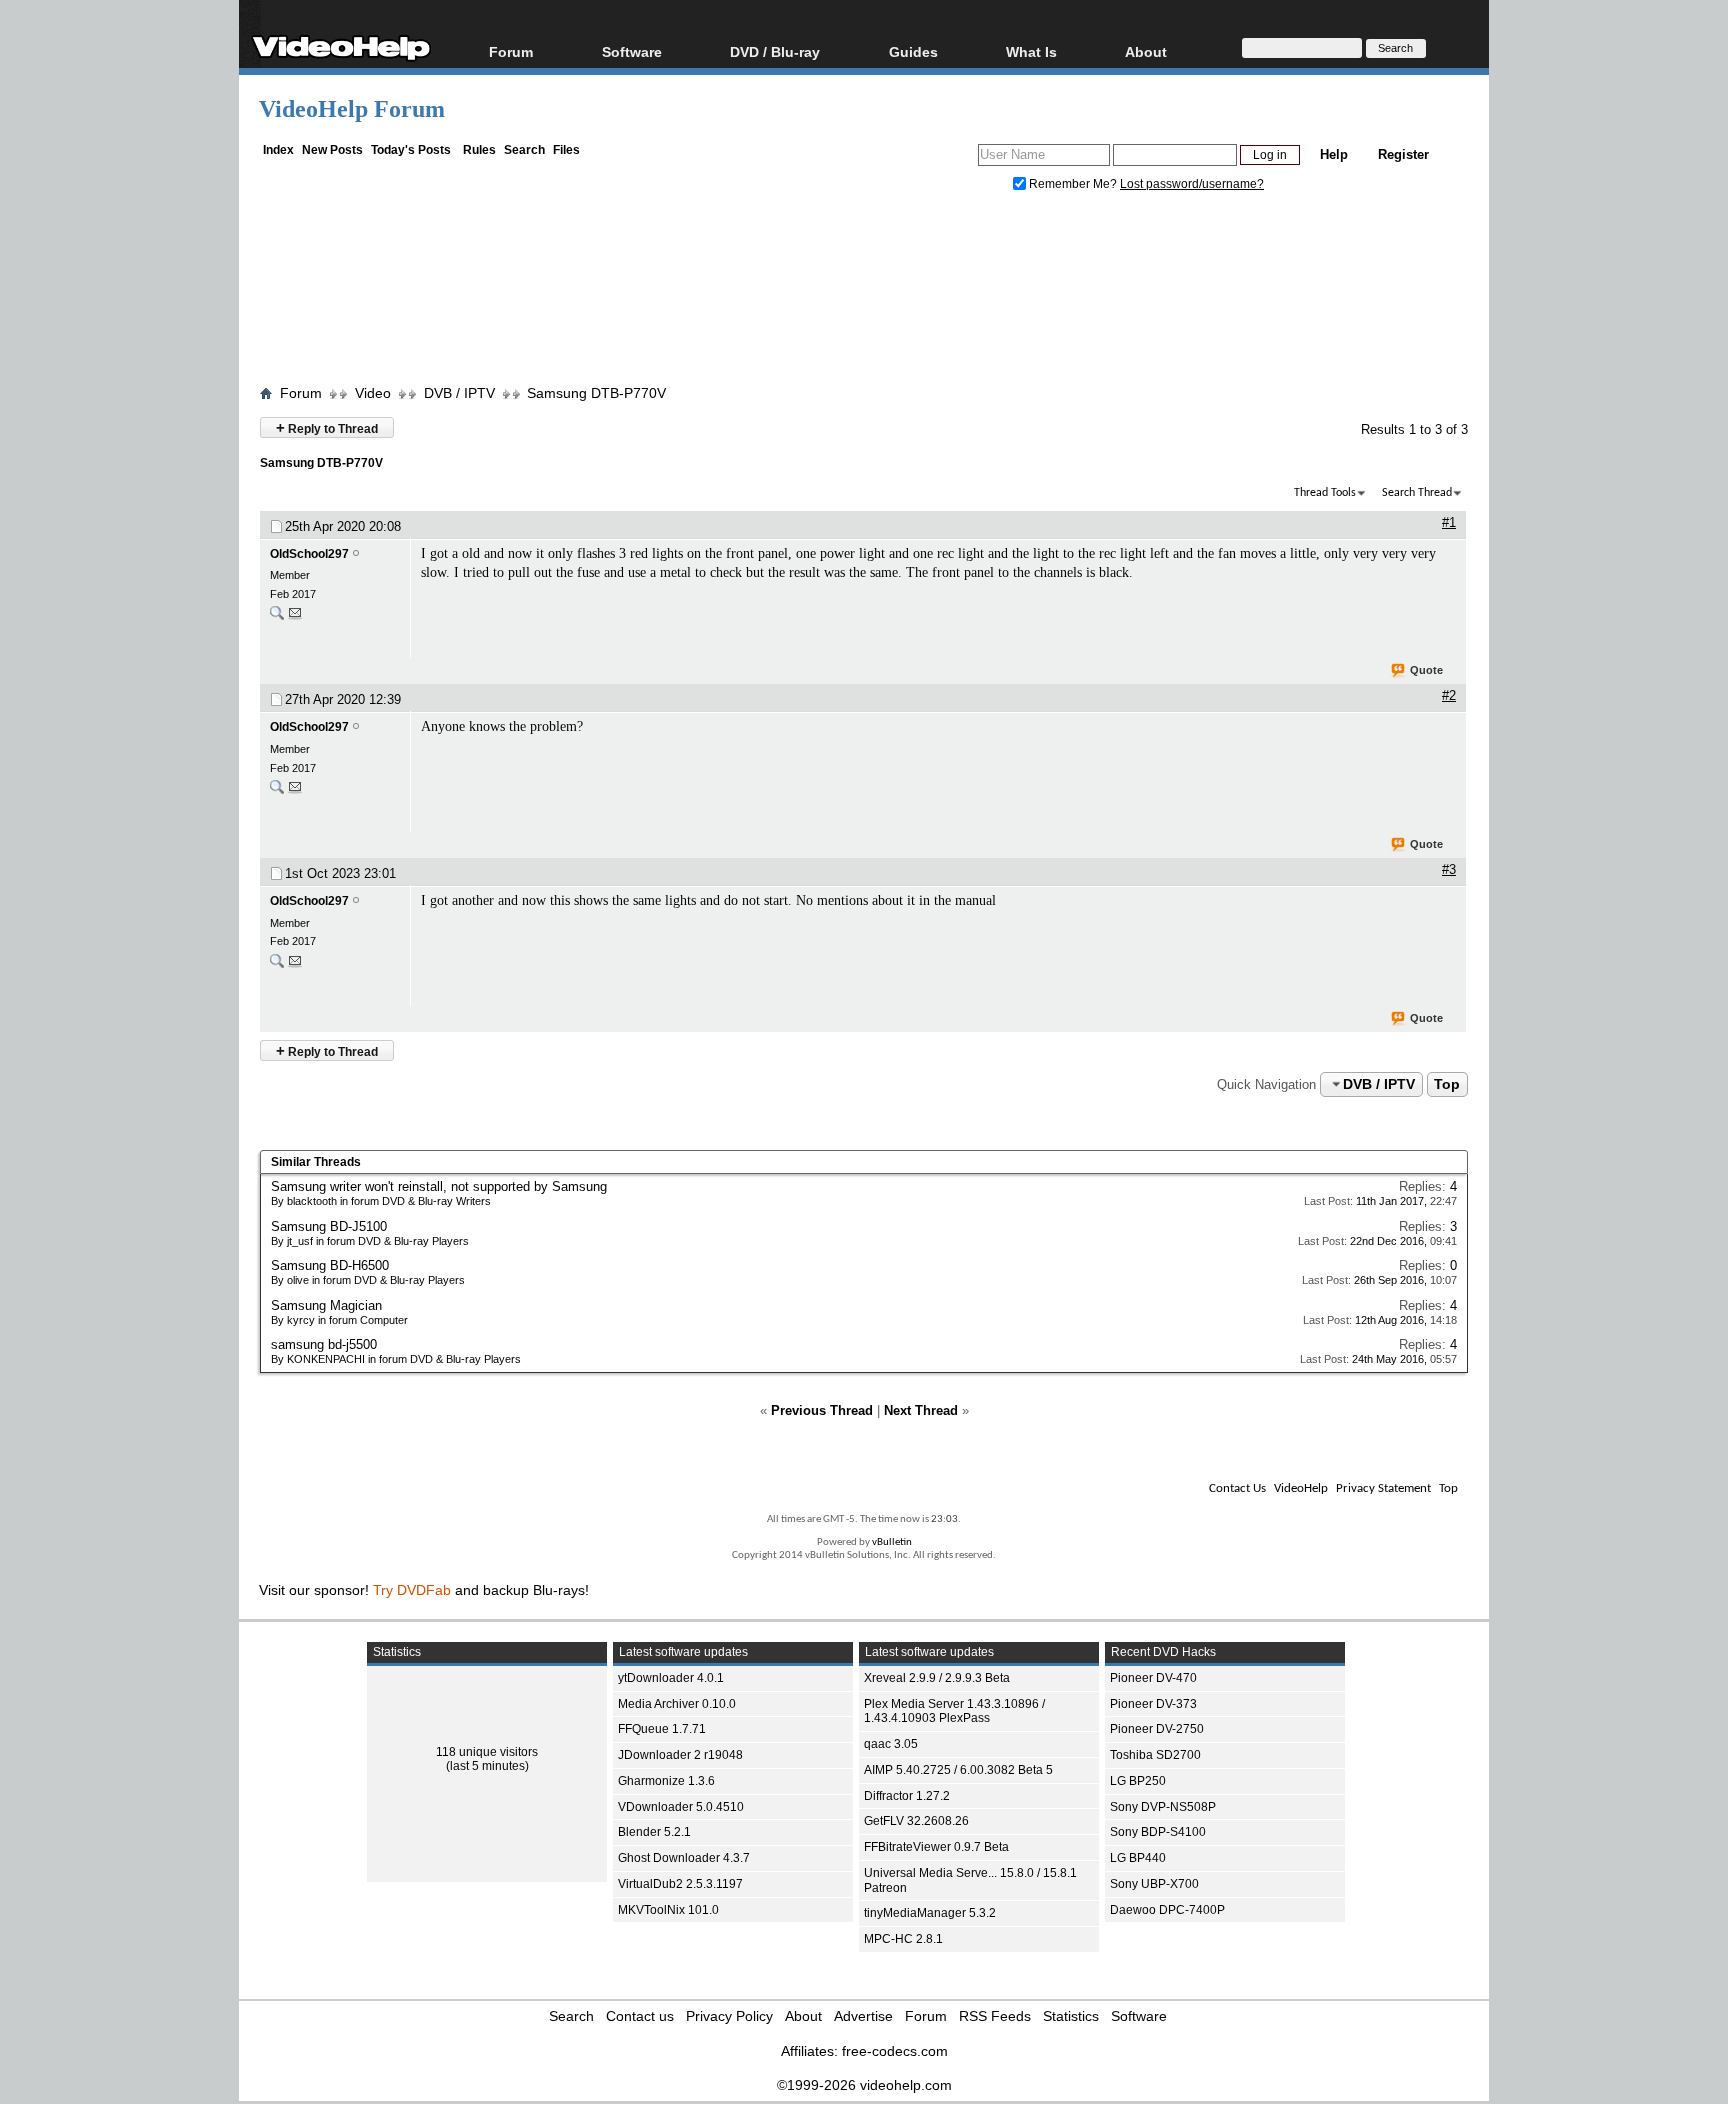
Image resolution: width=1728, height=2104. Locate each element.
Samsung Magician (326, 1305)
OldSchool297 (309, 554)
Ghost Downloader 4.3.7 (684, 1858)
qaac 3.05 (891, 1744)
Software (632, 51)
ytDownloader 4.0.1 (671, 1678)
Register (1403, 154)
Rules (479, 150)
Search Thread (1417, 493)
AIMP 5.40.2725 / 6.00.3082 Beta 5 (958, 1770)
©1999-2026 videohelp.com (864, 2085)
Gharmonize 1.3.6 (666, 1781)
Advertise (863, 2016)
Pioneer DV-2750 (1157, 1729)
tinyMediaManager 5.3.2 (930, 1913)
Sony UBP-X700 (1154, 1884)
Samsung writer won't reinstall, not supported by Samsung (439, 1186)
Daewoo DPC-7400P (1167, 1910)
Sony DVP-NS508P (1163, 1807)
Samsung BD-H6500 (330, 1265)
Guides (913, 51)
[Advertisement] (864, 293)
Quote (1426, 670)
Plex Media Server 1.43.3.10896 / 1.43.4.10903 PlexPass (954, 1711)
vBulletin (892, 1542)
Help (1334, 154)
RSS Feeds (995, 2016)
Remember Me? (1073, 184)
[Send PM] (295, 617)
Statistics (1071, 2016)
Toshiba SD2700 (1155, 1755)
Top (1447, 1084)
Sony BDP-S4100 (1158, 1832)
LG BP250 (1138, 1781)
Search (524, 150)
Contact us (640, 2016)
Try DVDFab (412, 1590)
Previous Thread (822, 1410)
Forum (511, 51)
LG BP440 (1138, 1858)
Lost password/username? (1192, 184)
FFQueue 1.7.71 (662, 1729)
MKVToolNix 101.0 (668, 1910)
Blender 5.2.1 (654, 1832)
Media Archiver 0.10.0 (677, 1704)
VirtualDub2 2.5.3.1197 (680, 1884)
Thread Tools (1325, 493)
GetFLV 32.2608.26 (916, 1821)
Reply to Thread (327, 427)
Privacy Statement (1383, 1488)
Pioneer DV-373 (1153, 1704)
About (803, 2016)
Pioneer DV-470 (1153, 1678)
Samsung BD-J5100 (329, 1226)
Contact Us (1237, 1488)
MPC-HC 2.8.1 (903, 1939)
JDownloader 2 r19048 (680, 1755)
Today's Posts (411, 150)
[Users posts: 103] (277, 617)
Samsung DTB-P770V (596, 393)
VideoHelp (1301, 1488)
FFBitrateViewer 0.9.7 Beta (936, 1847)
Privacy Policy (729, 2016)
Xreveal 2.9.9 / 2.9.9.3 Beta (937, 1678)
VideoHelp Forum (352, 109)
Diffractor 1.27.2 (907, 1796)
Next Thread (921, 1410)
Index (278, 150)
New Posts (332, 150)
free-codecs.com (895, 2051)
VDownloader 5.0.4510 (681, 1807)
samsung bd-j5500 (324, 1344)
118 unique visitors (487, 1752)
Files (566, 150)
